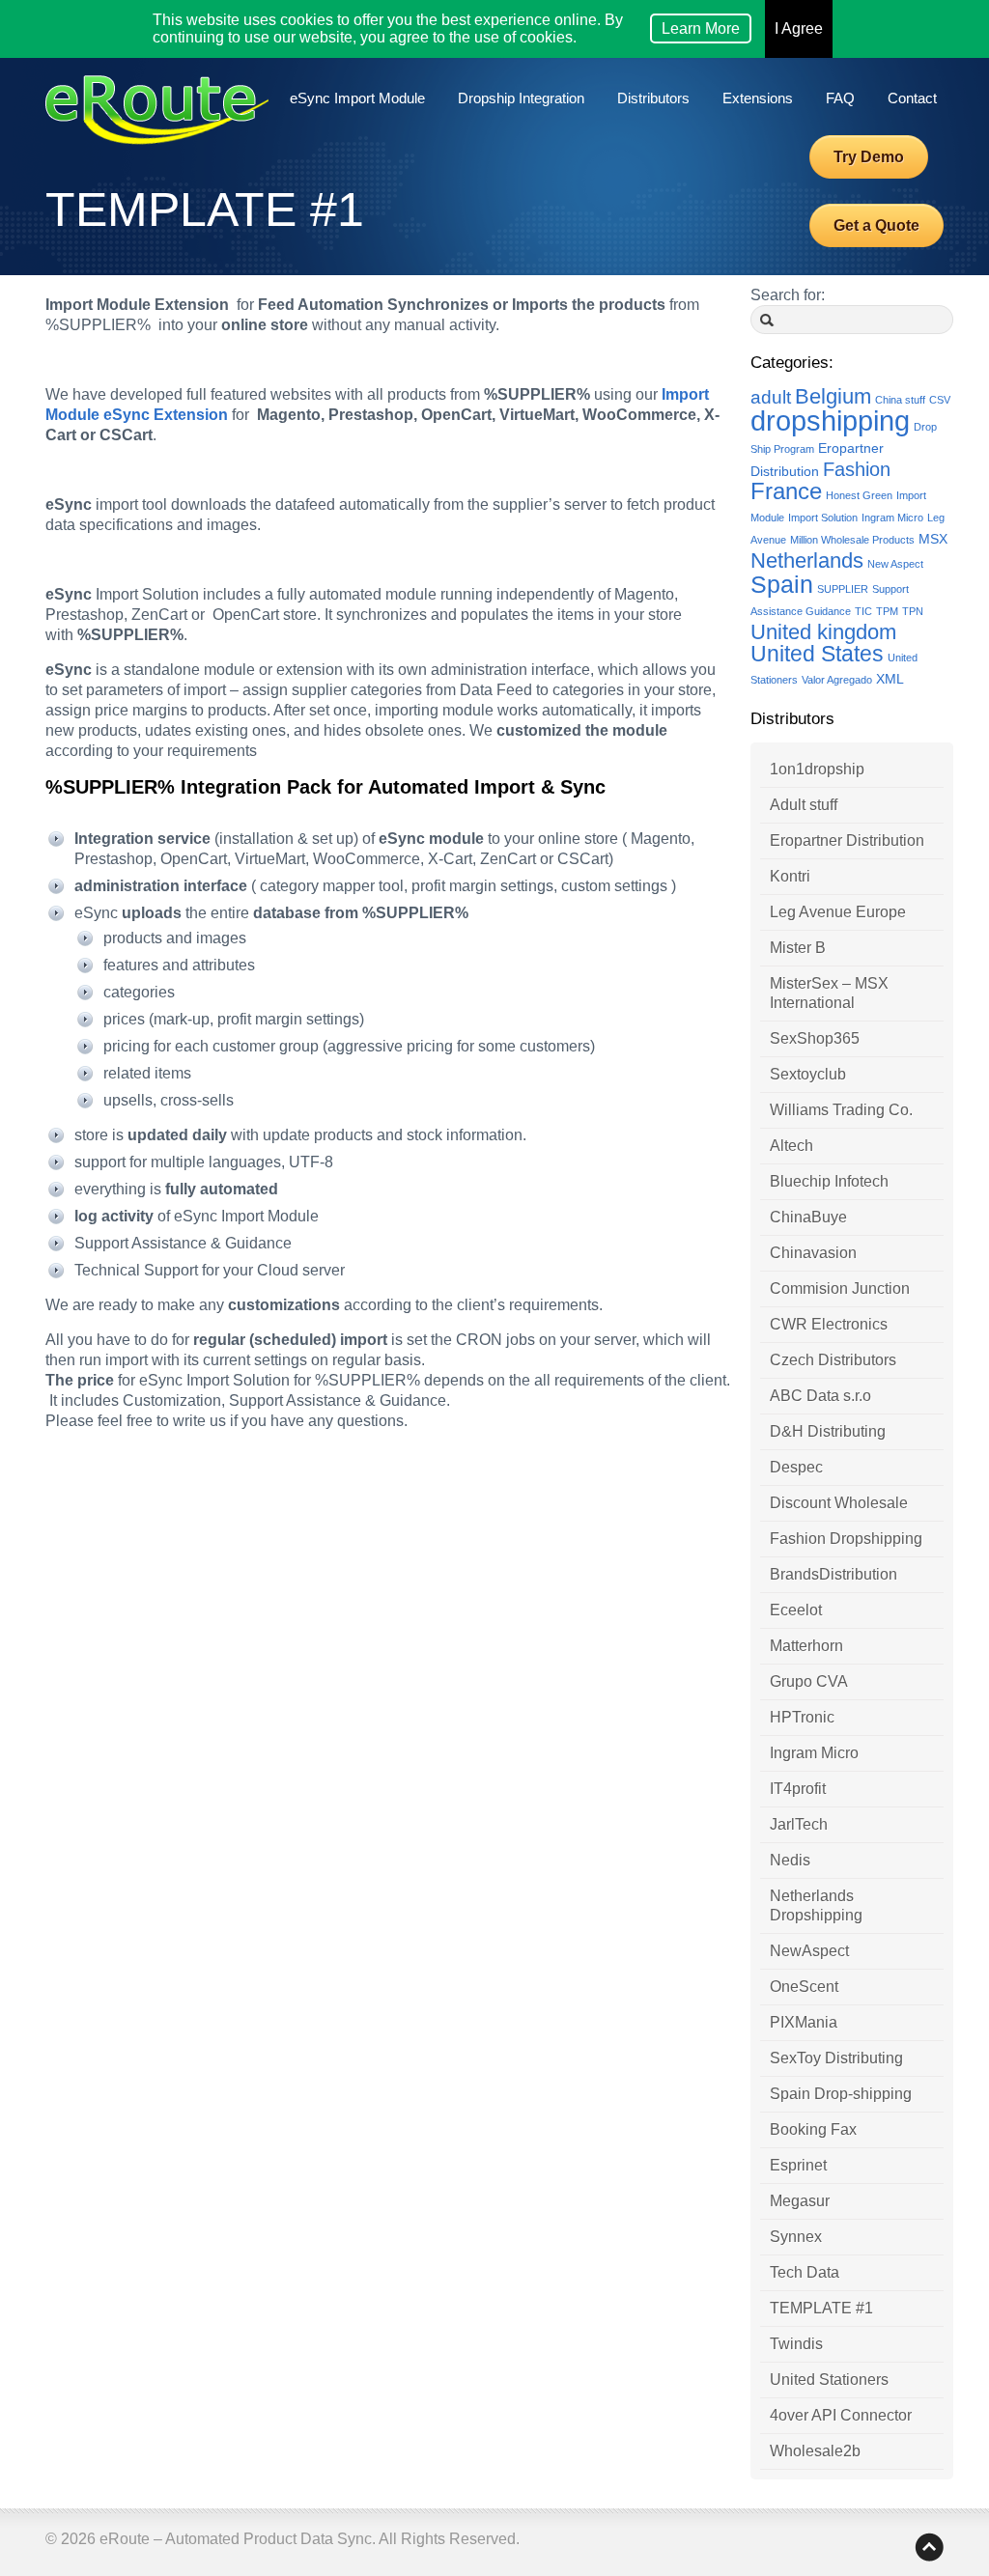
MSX (933, 539)
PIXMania (804, 2022)
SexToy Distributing (836, 2058)
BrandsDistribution (834, 1574)
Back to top (929, 2547)
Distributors (653, 98)
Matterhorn (806, 1646)
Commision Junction (840, 1288)
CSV (940, 400)
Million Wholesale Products (852, 540)
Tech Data (805, 2272)
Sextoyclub (808, 1074)
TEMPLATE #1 (821, 2308)
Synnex (796, 2237)
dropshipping (830, 420)
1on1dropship (817, 769)
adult (771, 397)
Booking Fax (813, 2129)
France (786, 491)
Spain (782, 585)
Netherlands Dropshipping (816, 1905)
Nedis (790, 1860)
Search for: (788, 295)
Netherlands (807, 560)
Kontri (790, 876)
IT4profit (798, 1789)
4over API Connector (841, 2415)
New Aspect (895, 564)
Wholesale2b (815, 2451)
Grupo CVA (809, 1681)
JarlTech (799, 1824)
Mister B (798, 948)
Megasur (800, 2201)
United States (817, 654)
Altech (791, 1146)
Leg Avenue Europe (838, 912)
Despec (796, 1467)
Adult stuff (804, 805)
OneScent (804, 1987)
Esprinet (798, 2165)
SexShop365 (815, 1038)
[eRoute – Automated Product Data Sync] (157, 123)
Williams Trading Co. (841, 1110)
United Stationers (829, 2380)
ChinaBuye (808, 1217)
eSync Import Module (357, 98)
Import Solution (823, 518)
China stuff (900, 400)
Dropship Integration (521, 98)
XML (890, 679)
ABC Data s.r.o (820, 1396)
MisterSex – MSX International (829, 993)
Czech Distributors (833, 1360)
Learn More (701, 28)
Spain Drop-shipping (841, 2094)
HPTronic (802, 1717)
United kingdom (823, 632)
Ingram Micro (892, 518)
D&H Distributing (828, 1431)
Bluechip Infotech (829, 1181)
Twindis (796, 2344)
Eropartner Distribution (847, 840)
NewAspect (809, 1951)
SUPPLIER (843, 589)
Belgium (833, 396)
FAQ (840, 98)
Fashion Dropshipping (846, 1539)
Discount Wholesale (839, 1503)
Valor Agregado (837, 680)
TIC (863, 611)
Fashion (857, 469)
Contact (912, 98)
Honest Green (859, 495)
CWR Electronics (829, 1324)
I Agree (799, 28)
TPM (887, 611)
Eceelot (796, 1610)
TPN (913, 611)
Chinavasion (813, 1253)
